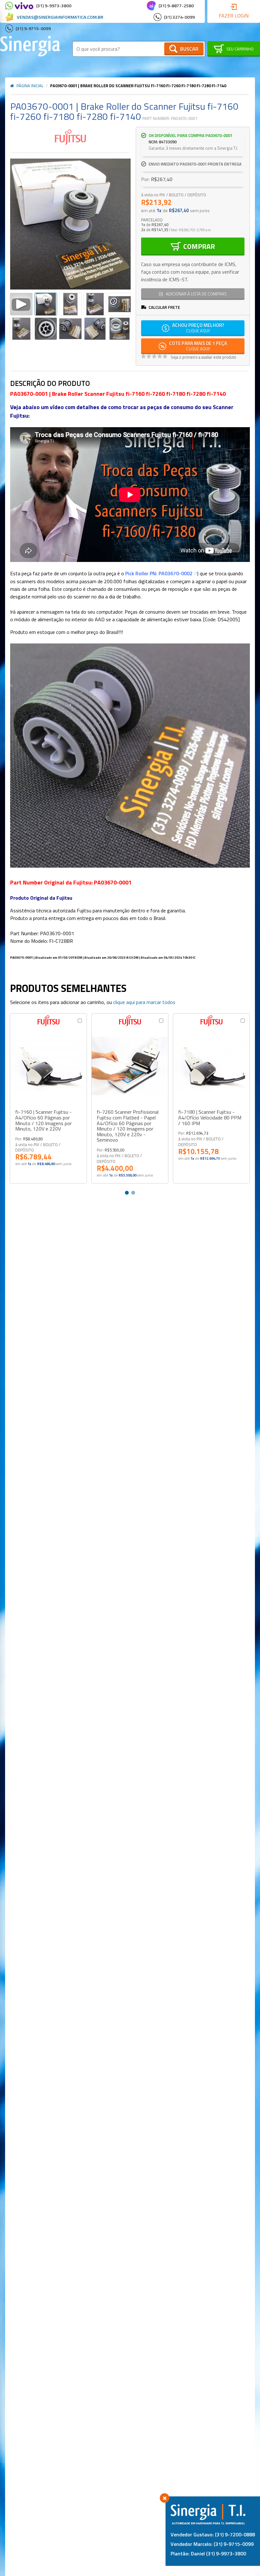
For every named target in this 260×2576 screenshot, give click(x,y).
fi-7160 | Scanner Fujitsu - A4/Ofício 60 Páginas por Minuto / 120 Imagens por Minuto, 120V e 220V (43, 1120)
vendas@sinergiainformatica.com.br (60, 17)
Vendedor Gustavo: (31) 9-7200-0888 (213, 2534)
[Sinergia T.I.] (30, 46)
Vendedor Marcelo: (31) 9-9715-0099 (212, 2544)
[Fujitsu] (70, 137)
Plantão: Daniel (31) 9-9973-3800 (208, 2553)
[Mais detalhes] (48, 1066)
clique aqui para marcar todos (144, 1002)
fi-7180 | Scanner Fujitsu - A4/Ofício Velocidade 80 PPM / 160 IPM (210, 1118)
